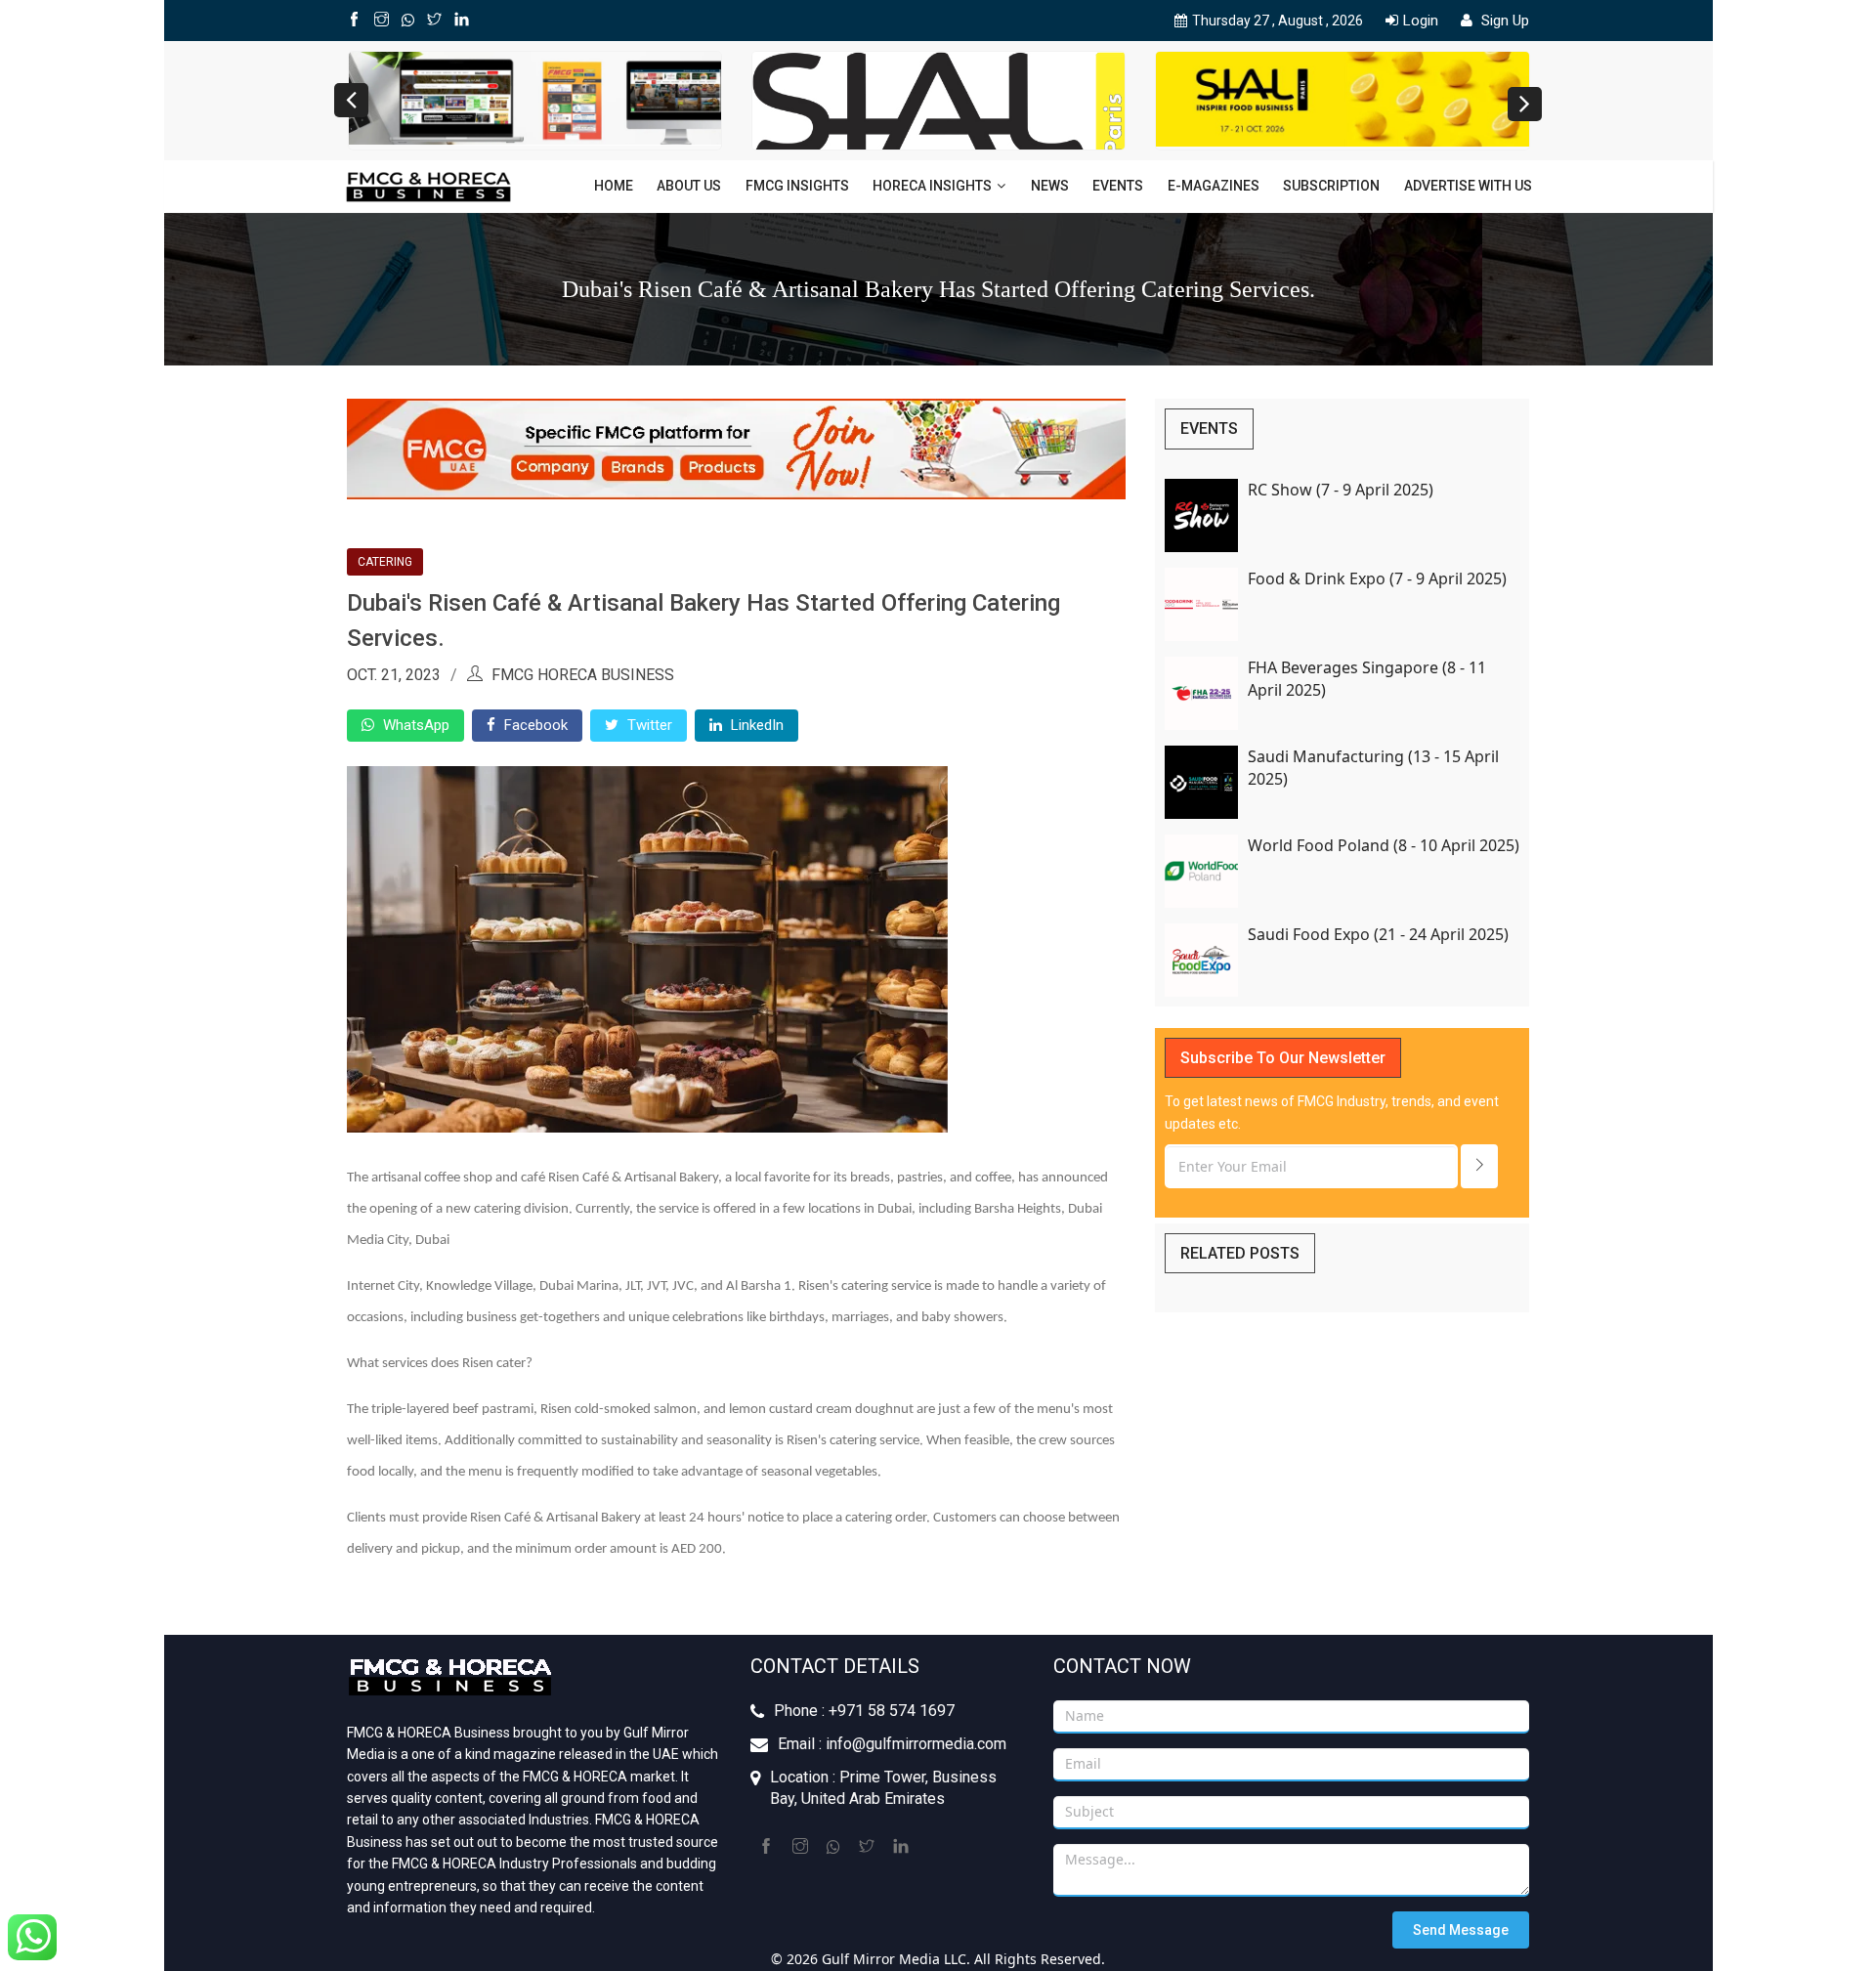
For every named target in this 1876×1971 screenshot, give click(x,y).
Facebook (534, 725)
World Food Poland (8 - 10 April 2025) (1384, 845)
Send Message (1461, 1930)
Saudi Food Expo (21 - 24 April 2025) (1378, 934)
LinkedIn (755, 725)
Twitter (648, 725)
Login (1421, 21)
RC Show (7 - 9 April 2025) (1341, 490)
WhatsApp (414, 725)
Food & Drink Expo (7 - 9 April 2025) (1377, 578)
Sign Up (1503, 21)
